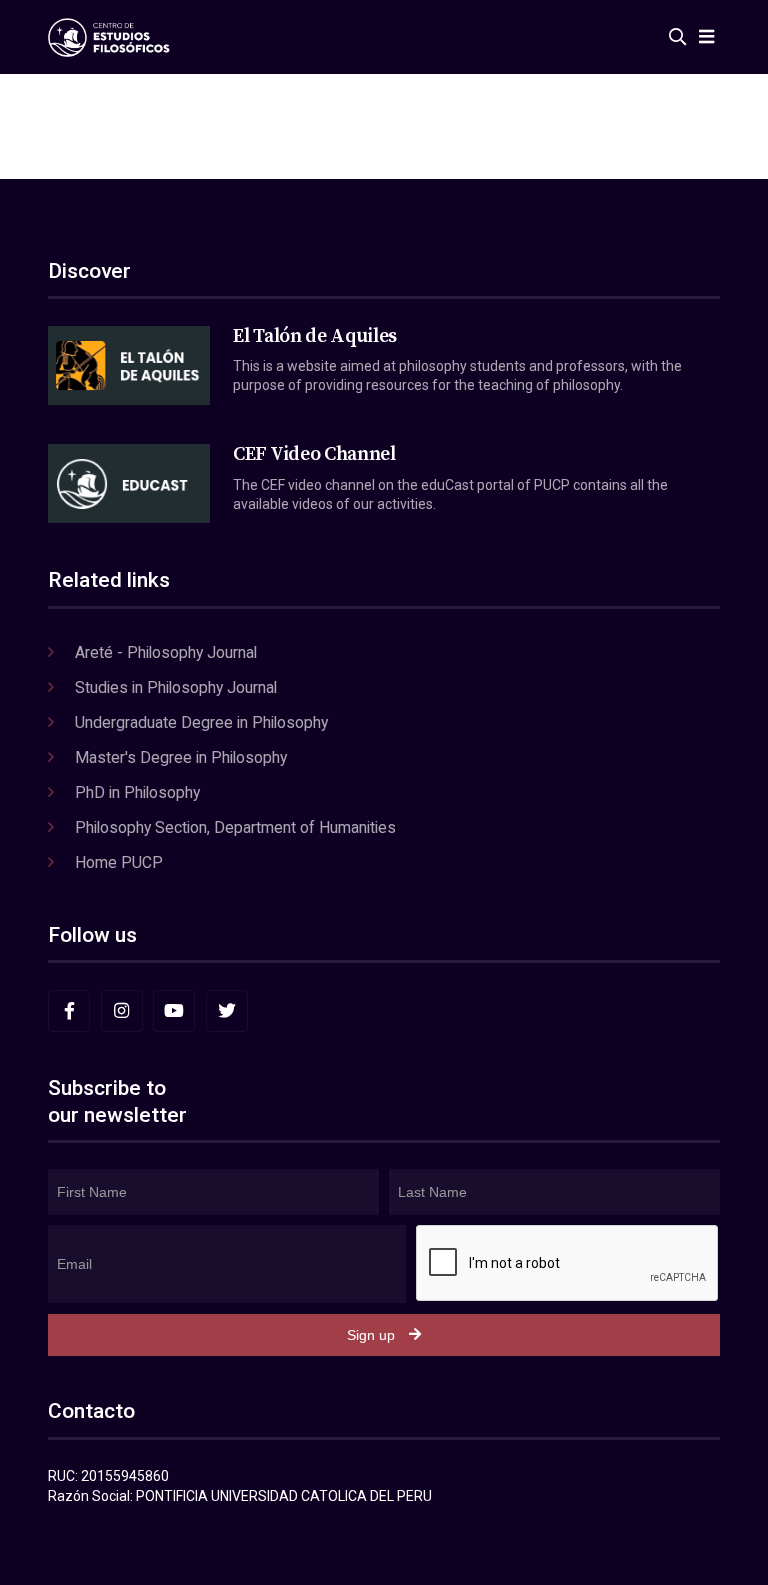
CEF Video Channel (314, 454)
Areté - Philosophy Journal (166, 652)
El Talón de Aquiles (315, 336)
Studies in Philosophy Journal (176, 687)
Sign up (371, 1335)
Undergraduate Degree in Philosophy (201, 722)
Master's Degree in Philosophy (181, 757)
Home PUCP (119, 862)
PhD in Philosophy (137, 792)
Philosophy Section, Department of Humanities (235, 827)
